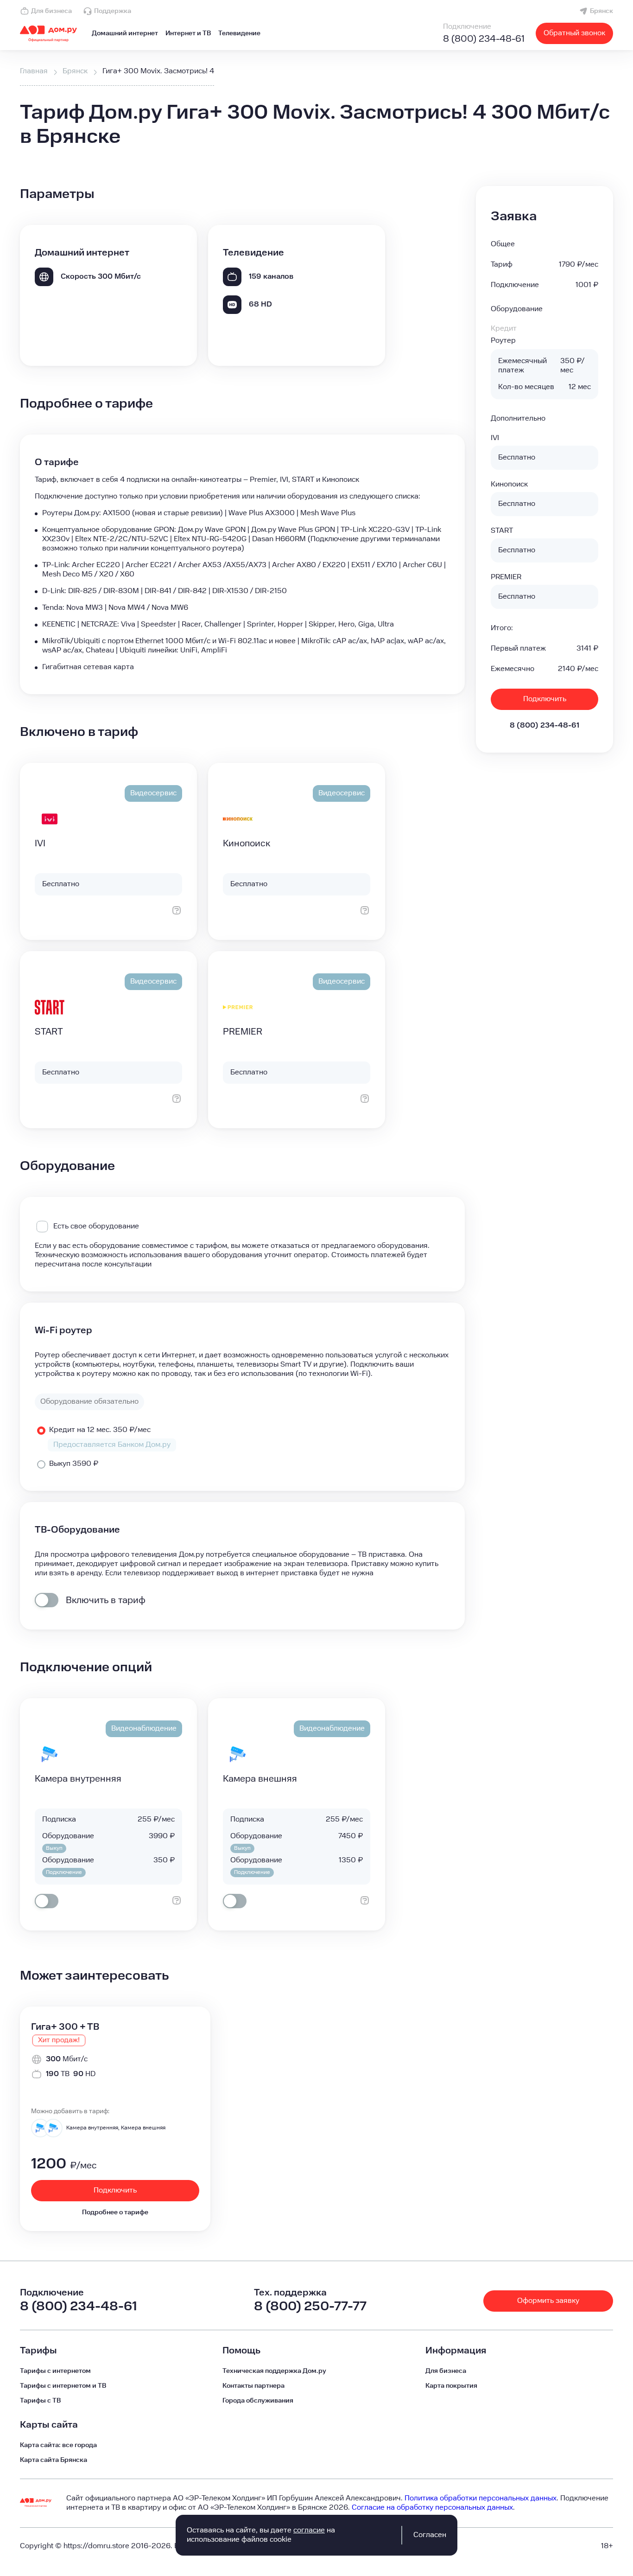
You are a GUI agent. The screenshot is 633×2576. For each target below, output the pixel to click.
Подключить (545, 699)
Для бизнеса (51, 11)
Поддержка (113, 11)
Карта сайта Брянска (54, 2460)
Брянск (601, 11)
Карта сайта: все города (58, 2445)
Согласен (430, 2535)
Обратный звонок (574, 33)
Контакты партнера (253, 2386)
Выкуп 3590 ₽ (74, 1464)
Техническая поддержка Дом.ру (274, 2371)
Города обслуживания (258, 2401)
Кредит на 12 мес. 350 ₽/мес (100, 1430)
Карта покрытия (451, 2386)
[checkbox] (47, 1600)
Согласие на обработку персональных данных (432, 2508)
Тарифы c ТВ (40, 2401)
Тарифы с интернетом (55, 2371)
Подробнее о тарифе (115, 2212)
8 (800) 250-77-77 (310, 2306)
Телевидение (239, 33)
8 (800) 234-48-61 (484, 39)
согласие (309, 2530)
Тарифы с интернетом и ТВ (63, 2386)
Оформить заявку (548, 2301)
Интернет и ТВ (188, 33)
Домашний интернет (125, 33)
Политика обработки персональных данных (481, 2498)
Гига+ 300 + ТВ (65, 2027)
